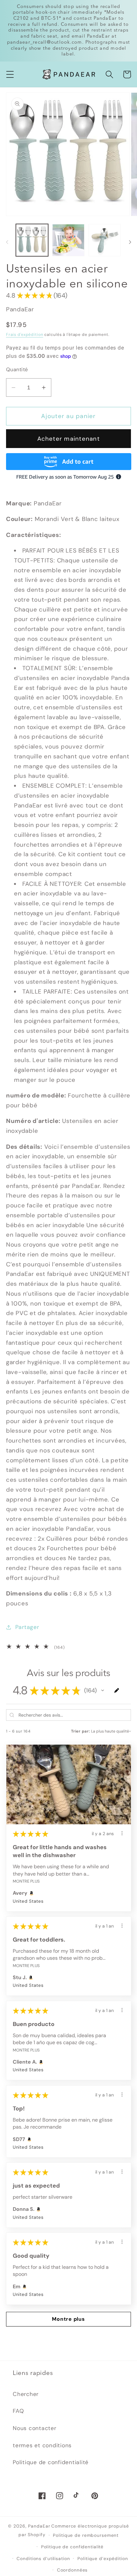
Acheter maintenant (68, 439)
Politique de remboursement (86, 2535)
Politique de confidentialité (51, 2462)
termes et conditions (42, 2445)
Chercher (26, 2394)
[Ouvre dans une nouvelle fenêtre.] (31, 1893)
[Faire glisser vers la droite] (130, 242)
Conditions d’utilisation (43, 2558)
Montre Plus (26, 1881)
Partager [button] (27, 1627)
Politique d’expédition (103, 2558)
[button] (10, 74)
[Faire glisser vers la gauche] (7, 242)
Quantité (17, 369)
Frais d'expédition (25, 335)
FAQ (18, 2411)
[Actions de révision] (122, 1833)
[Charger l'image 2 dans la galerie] (68, 240)
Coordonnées (72, 2570)
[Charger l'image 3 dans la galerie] (105, 240)
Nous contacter (35, 2428)
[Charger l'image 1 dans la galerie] (32, 240)
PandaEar (39, 2526)
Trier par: (81, 1731)
